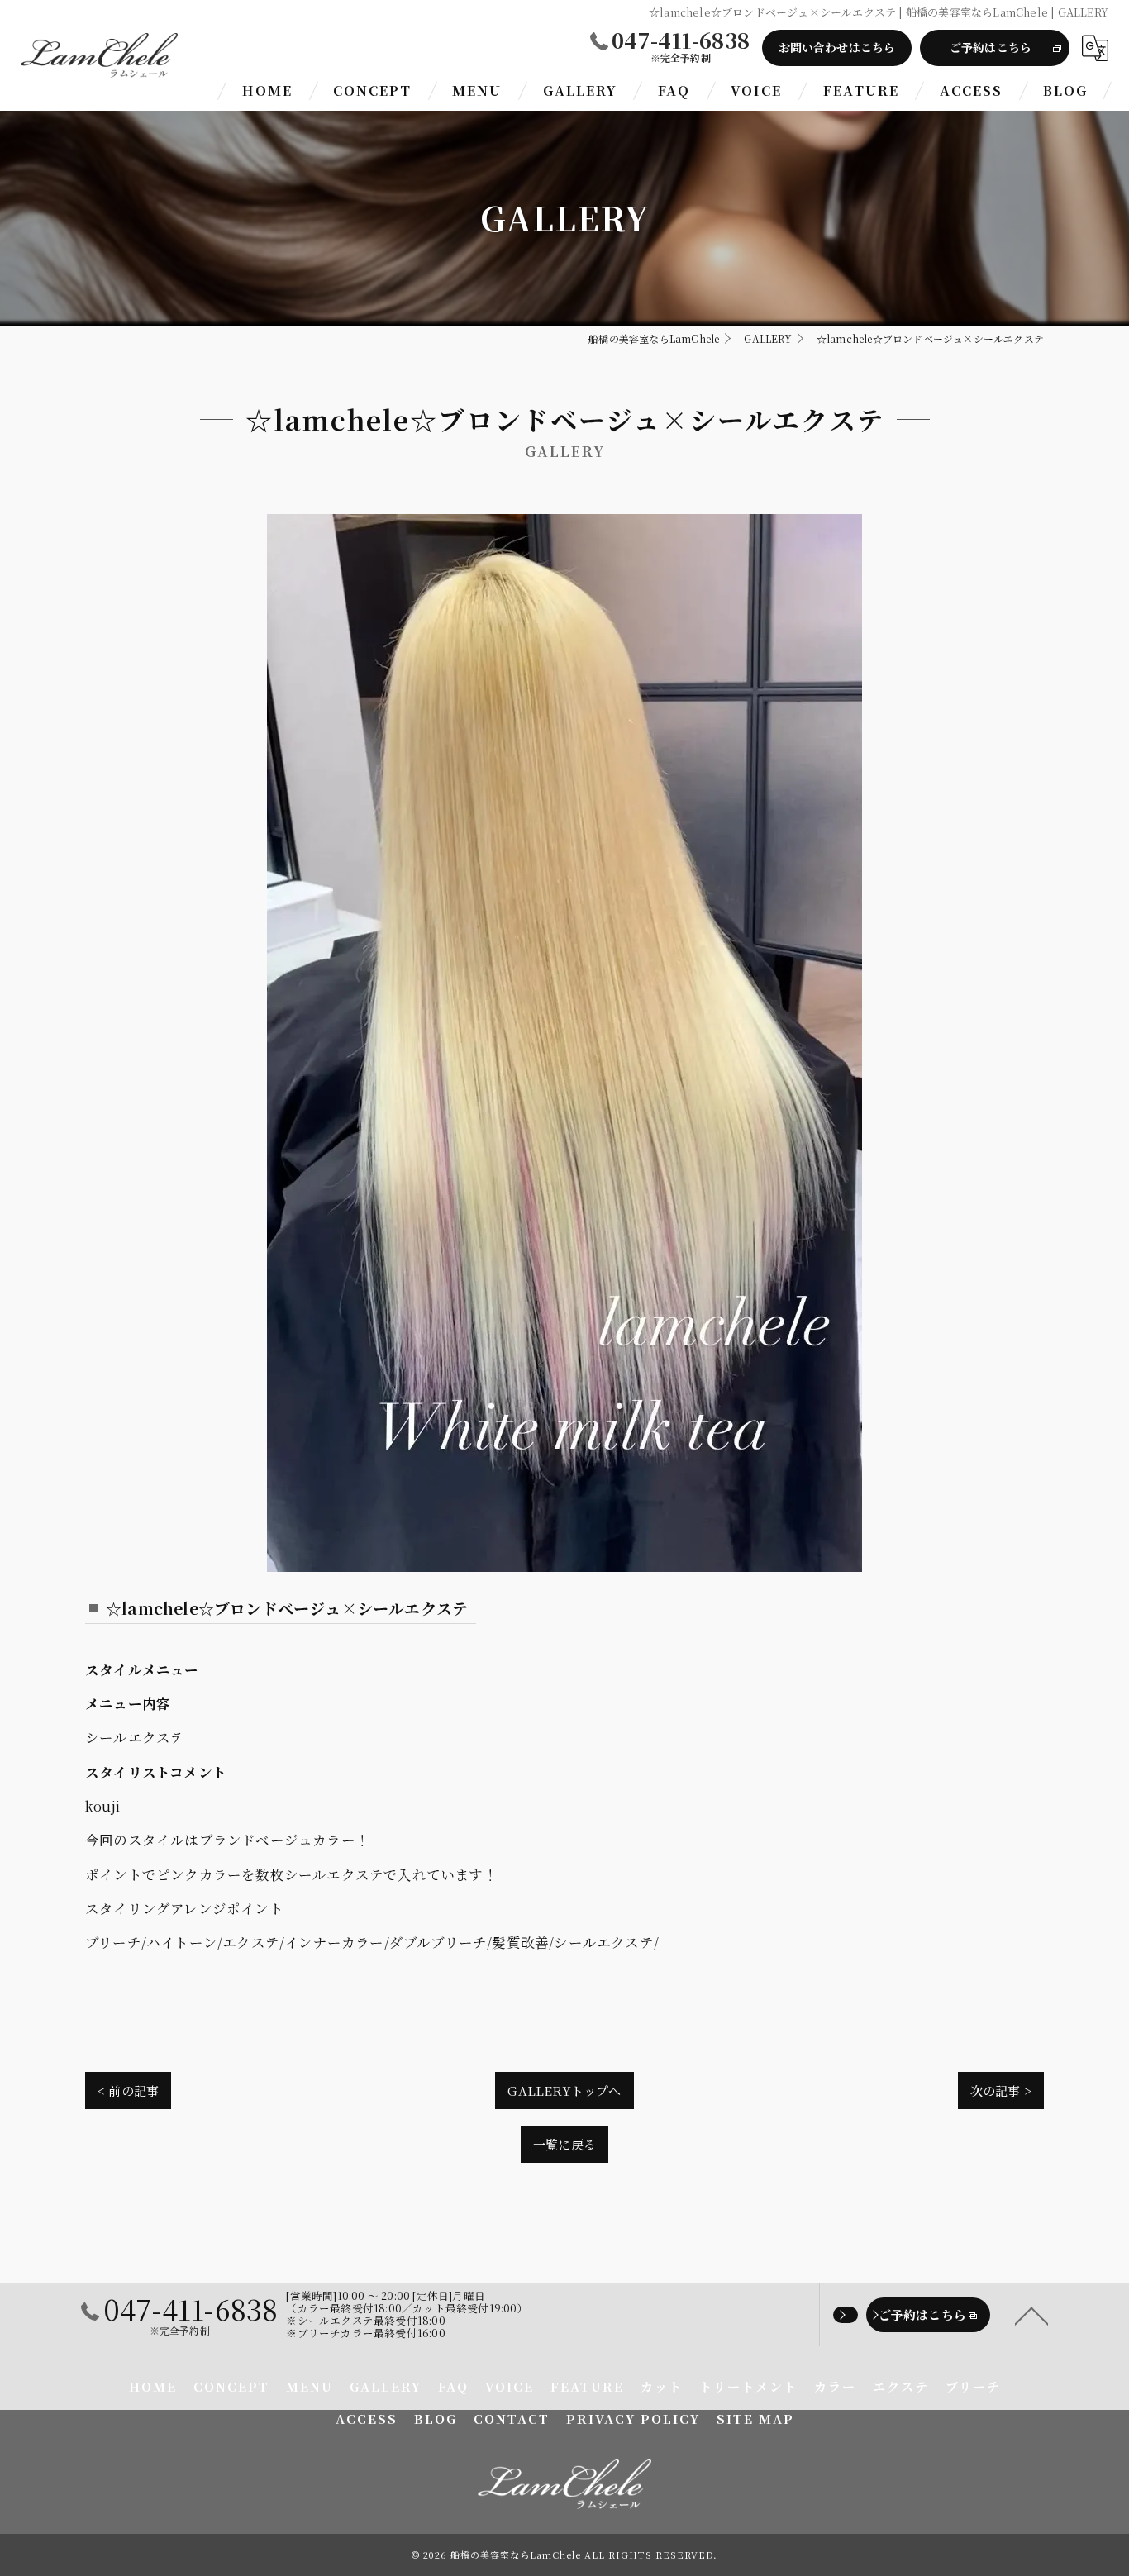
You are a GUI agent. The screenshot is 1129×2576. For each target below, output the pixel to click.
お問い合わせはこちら (837, 47)
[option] (564, 1043)
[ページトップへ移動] (1031, 2315)
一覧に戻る (564, 2144)
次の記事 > (1001, 2090)
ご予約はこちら (991, 47)
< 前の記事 (128, 2090)
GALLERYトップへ (564, 2090)
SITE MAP (755, 2419)
